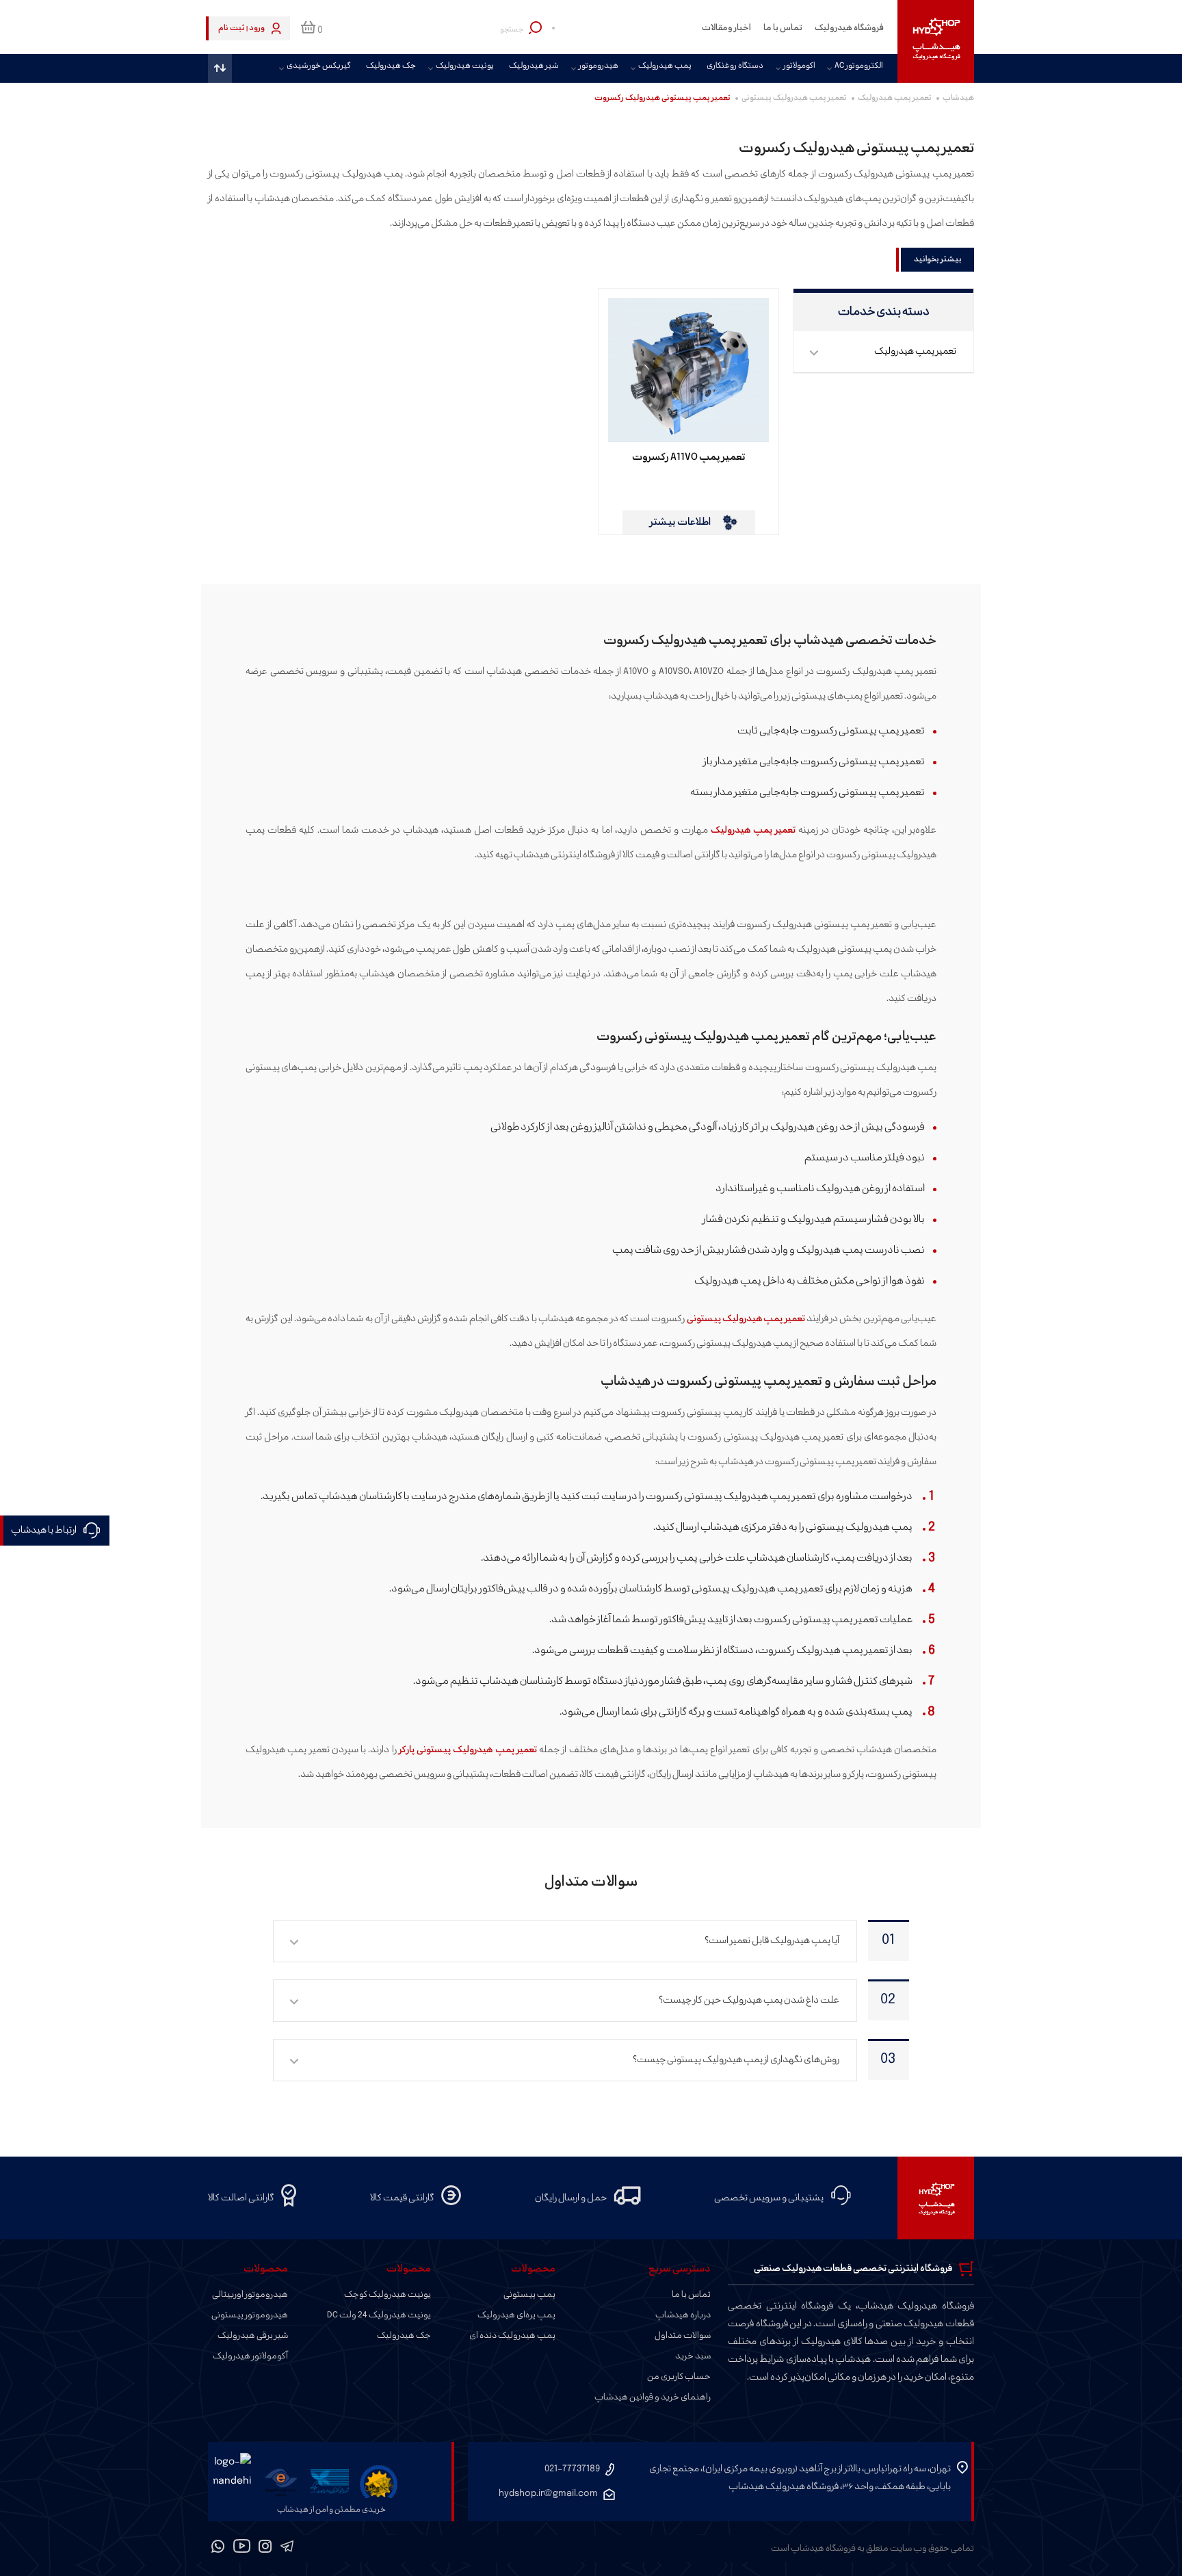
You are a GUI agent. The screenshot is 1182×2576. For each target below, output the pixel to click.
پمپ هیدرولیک (665, 66)
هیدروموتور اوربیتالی (250, 2295)
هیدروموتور (599, 66)
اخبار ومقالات (726, 28)
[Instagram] (265, 2549)
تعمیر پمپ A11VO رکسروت (689, 458)
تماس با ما (783, 28)
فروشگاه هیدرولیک (849, 28)
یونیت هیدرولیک (465, 66)
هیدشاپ (958, 98)
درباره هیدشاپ (683, 2315)
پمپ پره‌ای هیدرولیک (516, 2315)
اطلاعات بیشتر (680, 522)
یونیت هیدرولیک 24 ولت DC (379, 2315)
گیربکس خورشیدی (319, 66)
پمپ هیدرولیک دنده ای (512, 2336)
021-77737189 (572, 2469)
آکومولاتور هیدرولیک (250, 2356)
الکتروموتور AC (858, 66)
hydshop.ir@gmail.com (548, 2494)
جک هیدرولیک (391, 66)
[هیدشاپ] (936, 41)
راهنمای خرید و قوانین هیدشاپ (653, 2397)
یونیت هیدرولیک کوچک (388, 2295)
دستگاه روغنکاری (735, 66)
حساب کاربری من (679, 2377)
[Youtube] (242, 2549)
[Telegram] (287, 2549)
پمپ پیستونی (529, 2295)
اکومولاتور (799, 66)
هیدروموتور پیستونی (250, 2315)
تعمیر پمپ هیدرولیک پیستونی (794, 98)
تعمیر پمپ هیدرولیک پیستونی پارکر (468, 1750)
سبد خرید (693, 2356)
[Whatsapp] (218, 2549)
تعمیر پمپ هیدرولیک (895, 98)
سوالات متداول (683, 2336)
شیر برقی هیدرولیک (253, 2336)
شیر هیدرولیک (534, 66)
